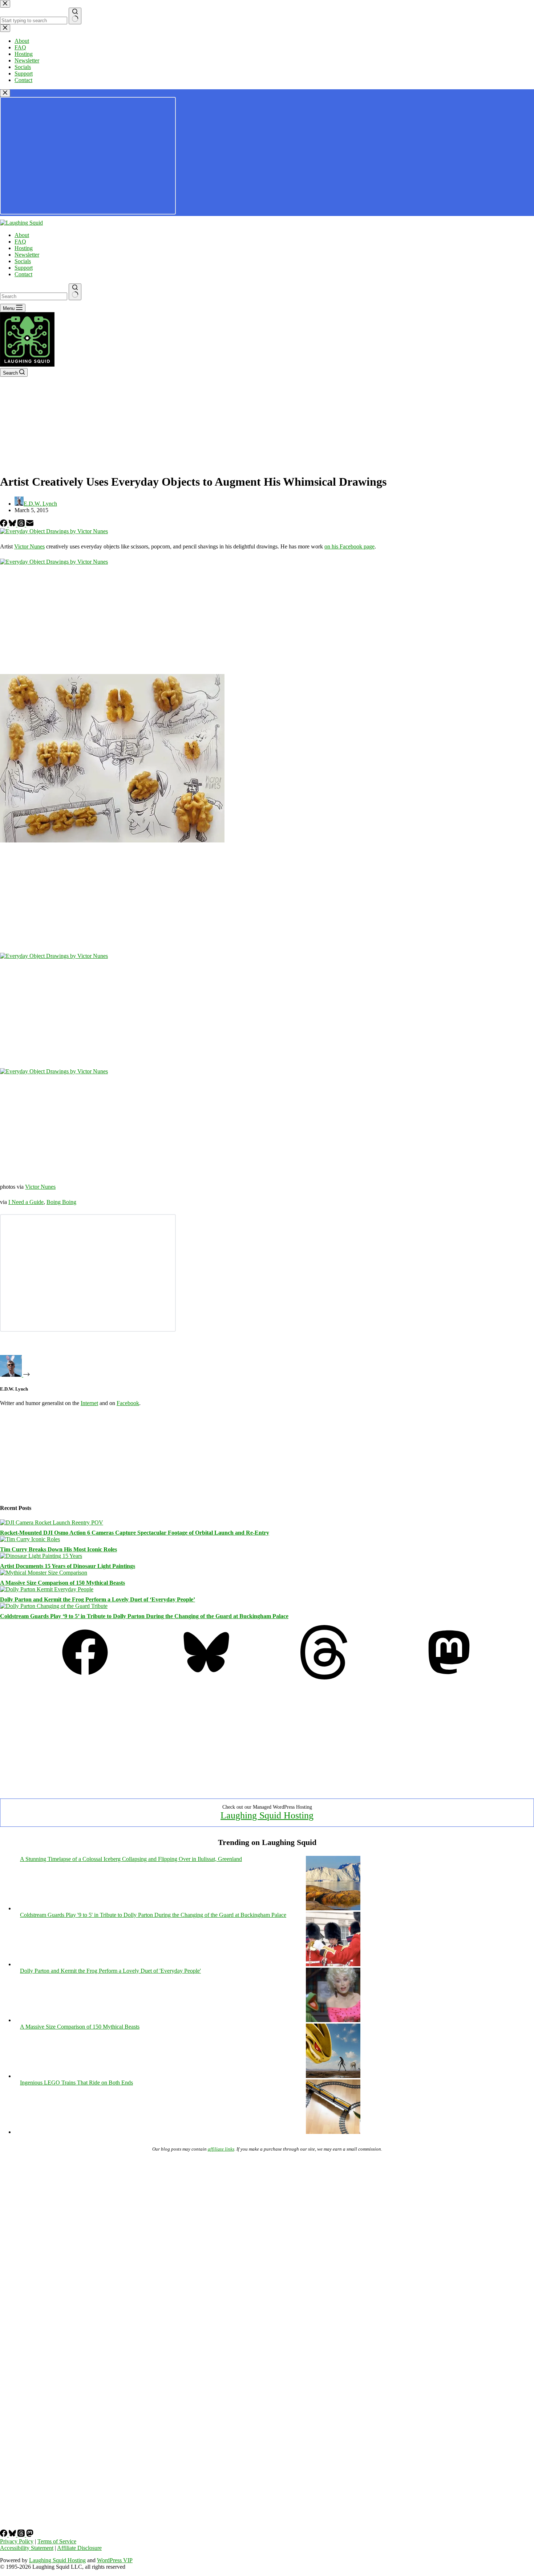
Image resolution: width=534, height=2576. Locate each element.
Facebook (128, 1403)
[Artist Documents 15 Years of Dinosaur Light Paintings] (41, 1556)
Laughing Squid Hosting (267, 1815)
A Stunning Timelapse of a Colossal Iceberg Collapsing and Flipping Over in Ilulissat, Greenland (131, 1859)
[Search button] (75, 292)
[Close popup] (5, 93)
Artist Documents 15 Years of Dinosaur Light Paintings (68, 1566)
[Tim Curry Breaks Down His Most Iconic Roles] (30, 1539)
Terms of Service (57, 2541)
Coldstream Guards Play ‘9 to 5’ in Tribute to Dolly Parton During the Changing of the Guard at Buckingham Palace (144, 1616)
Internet (89, 1403)
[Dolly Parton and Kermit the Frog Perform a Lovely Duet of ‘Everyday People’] (47, 1589)
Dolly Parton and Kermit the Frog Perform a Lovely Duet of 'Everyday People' (110, 1971)
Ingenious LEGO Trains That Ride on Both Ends (76, 2083)
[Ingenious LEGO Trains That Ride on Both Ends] (333, 2132)
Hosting (24, 248)
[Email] (30, 525)
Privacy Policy (17, 2541)
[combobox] (34, 296)
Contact (23, 274)
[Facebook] (4, 525)
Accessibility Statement (27, 2548)
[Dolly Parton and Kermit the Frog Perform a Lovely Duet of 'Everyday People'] (333, 2020)
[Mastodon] (449, 1677)
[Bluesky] (13, 525)
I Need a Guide (26, 1202)
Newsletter (27, 255)
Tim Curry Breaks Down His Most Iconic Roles (58, 1549)
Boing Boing (61, 1202)
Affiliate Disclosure (79, 2548)
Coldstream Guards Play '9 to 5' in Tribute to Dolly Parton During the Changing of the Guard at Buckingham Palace (153, 1915)
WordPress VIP (115, 2560)
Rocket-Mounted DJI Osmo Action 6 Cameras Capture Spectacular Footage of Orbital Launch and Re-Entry (135, 1533)
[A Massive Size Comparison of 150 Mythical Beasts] (44, 1573)
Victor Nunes (29, 546)
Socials (23, 261)
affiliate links (221, 2149)
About (22, 235)
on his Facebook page (349, 546)
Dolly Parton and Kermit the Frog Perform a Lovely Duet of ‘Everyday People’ (98, 1599)
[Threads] (22, 525)
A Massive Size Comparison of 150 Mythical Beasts (62, 1583)
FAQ (20, 242)
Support (24, 268)
